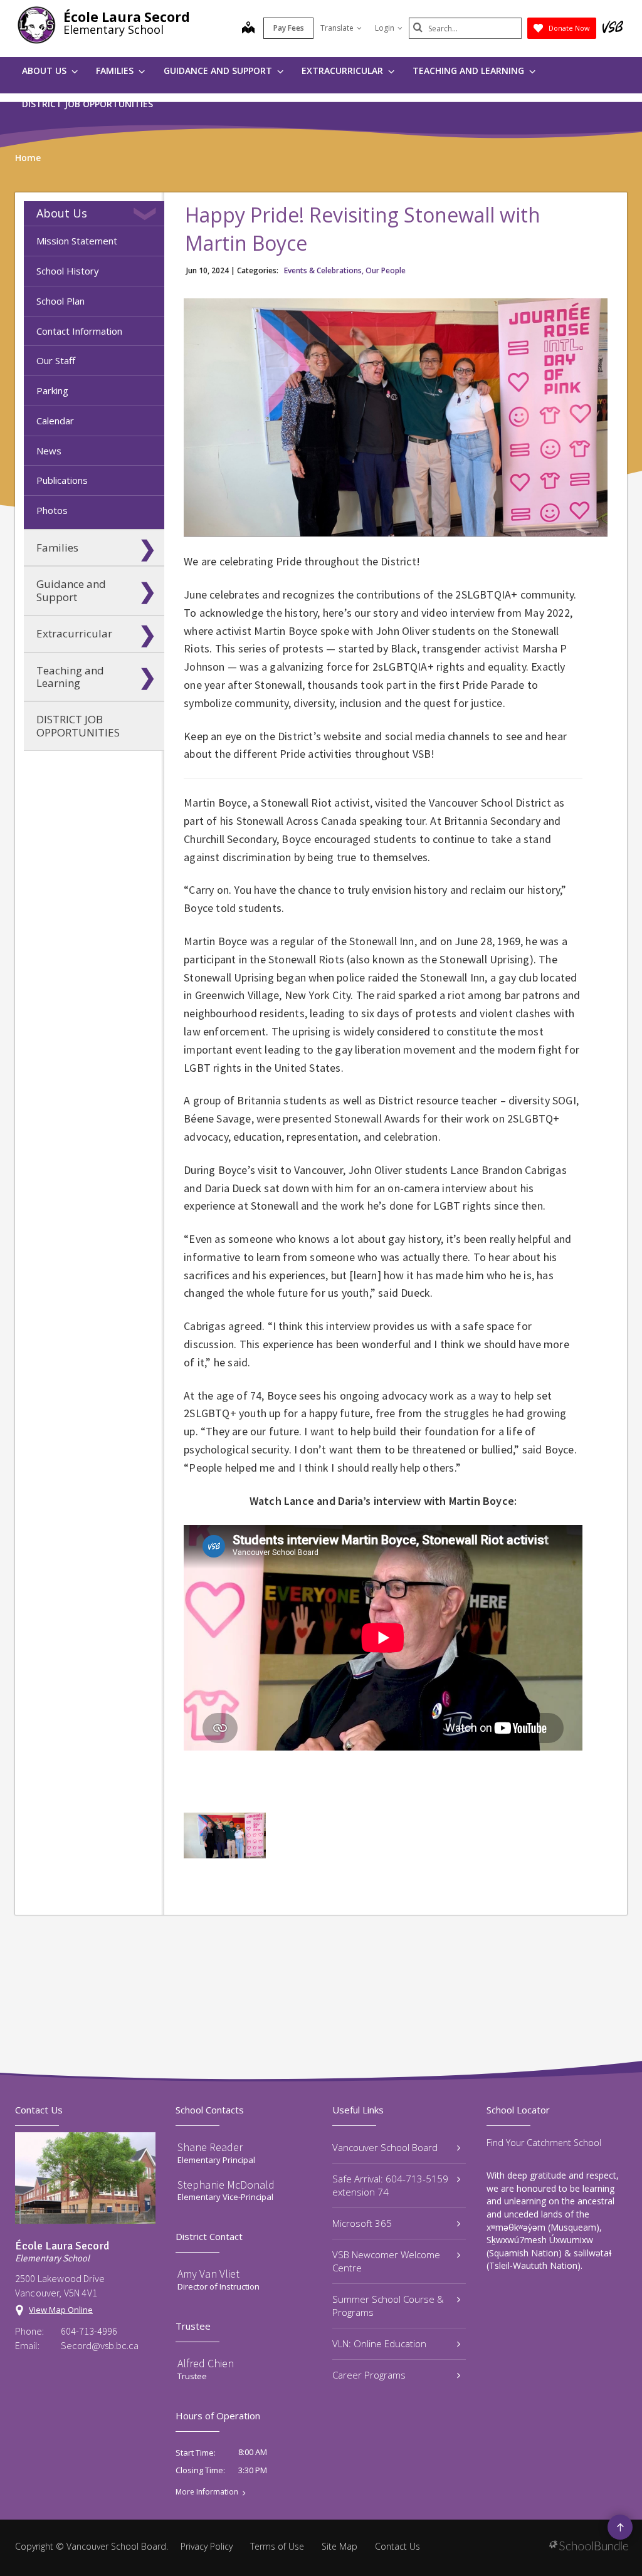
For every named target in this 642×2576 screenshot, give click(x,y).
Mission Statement (77, 241)
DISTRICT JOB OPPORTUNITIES (87, 104)
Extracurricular (344, 71)
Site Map (339, 2546)
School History (68, 271)
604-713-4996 (89, 2331)
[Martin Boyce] (224, 1835)
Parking (52, 390)
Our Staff (56, 360)
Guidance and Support (219, 71)
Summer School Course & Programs (388, 2306)
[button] (147, 214)
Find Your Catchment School (544, 2143)
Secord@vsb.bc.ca (100, 2345)
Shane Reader (210, 2147)
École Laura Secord (127, 17)
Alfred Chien (206, 2363)
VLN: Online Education (379, 2343)
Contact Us (397, 2546)
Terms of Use (277, 2546)
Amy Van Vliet (208, 2274)
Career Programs (369, 2375)
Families (116, 71)
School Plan (61, 301)
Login (385, 28)
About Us (45, 71)
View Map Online (61, 2310)
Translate (337, 28)
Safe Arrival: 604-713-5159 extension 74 (390, 2185)
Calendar (55, 421)
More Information (207, 2492)
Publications (62, 480)
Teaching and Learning (470, 71)
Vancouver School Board (385, 2147)
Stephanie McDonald (226, 2185)
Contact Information (79, 331)
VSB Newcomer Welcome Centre (386, 2261)
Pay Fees (289, 28)
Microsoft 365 (362, 2223)
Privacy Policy (207, 2546)
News (49, 451)
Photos (52, 510)
